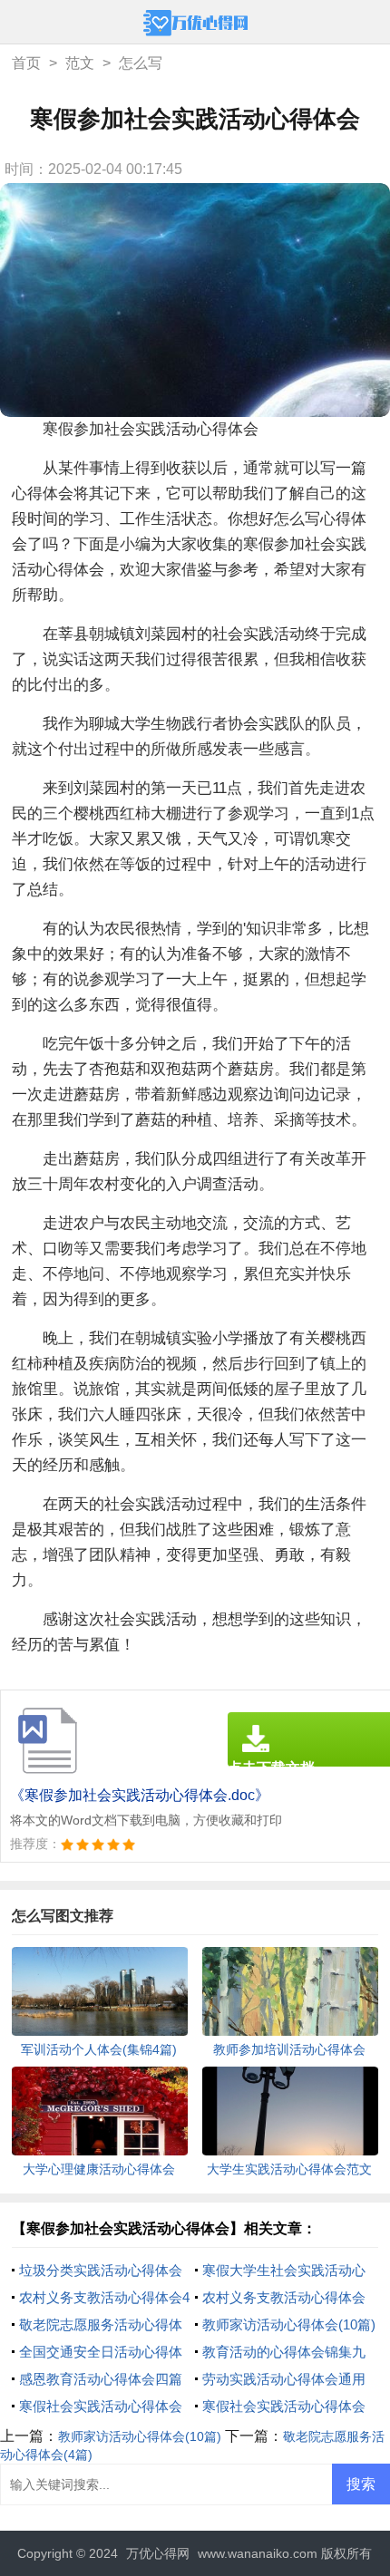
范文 (80, 63)
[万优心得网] (195, 25)
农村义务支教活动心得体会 (284, 2297)
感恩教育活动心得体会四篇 (101, 2379)
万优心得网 (158, 2553)
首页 (26, 63)
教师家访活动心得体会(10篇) (289, 2324)
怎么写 (141, 63)
